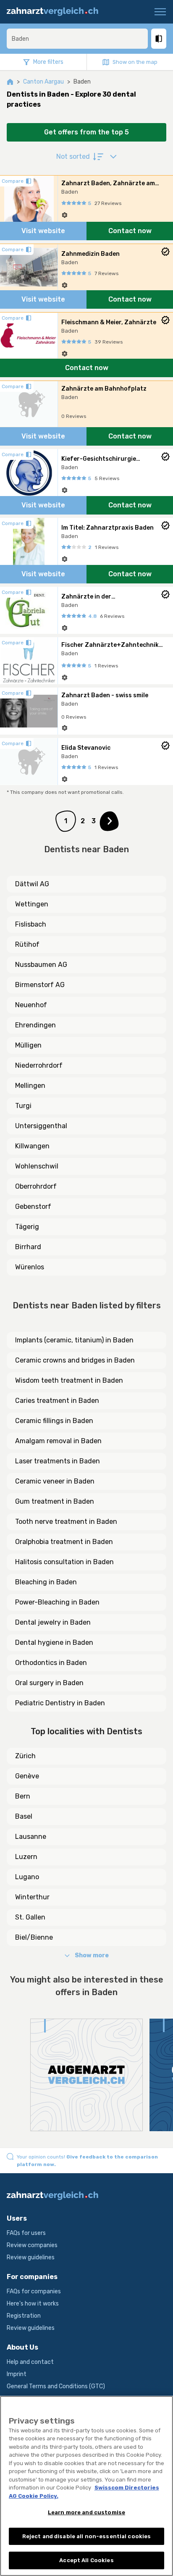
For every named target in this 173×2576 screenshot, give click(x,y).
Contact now (130, 231)
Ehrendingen (35, 1025)
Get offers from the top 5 (86, 132)
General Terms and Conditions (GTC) (56, 2386)
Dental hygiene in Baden (54, 1642)
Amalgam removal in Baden (58, 1441)
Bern (23, 1796)
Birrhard (28, 1247)
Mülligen (28, 1045)
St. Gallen (30, 1917)
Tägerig (27, 1227)
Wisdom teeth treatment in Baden (69, 1380)
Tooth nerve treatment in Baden (66, 1522)
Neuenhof (31, 1005)
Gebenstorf (33, 1207)
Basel (24, 1816)
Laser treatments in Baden (58, 1461)
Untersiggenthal (41, 1126)
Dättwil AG (32, 884)
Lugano (27, 1877)
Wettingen (32, 904)
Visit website (43, 231)
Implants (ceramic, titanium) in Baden (74, 1340)
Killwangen (32, 1146)
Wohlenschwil (37, 1166)
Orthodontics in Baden (51, 1663)
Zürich (25, 1756)
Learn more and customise (86, 2512)
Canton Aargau (43, 82)
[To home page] (57, 12)
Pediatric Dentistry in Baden (60, 1703)
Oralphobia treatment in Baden (64, 1542)
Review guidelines (31, 2257)
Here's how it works (33, 2304)
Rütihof (27, 944)
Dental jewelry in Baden (53, 1622)
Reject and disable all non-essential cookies (87, 2536)
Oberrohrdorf (36, 1186)
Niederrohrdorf (39, 1065)
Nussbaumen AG (41, 965)
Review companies (32, 2245)
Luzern (26, 1857)
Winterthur (32, 1897)
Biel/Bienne (34, 1937)
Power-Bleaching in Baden (57, 1602)
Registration (24, 2316)
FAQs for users (26, 2233)
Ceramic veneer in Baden (55, 1481)
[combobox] (77, 39)
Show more (92, 1955)
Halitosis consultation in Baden (64, 1562)
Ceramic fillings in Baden (54, 1421)
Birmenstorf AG (40, 985)
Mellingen (30, 1086)
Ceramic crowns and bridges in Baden (75, 1360)
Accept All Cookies (86, 2560)
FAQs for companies (34, 2291)
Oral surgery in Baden (49, 1683)
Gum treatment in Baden (55, 1501)
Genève (27, 1776)
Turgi (23, 1106)
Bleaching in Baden (46, 1582)
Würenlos (30, 1267)
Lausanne (31, 1837)
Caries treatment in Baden (57, 1401)
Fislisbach (31, 924)
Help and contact (30, 2362)
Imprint (17, 2374)
